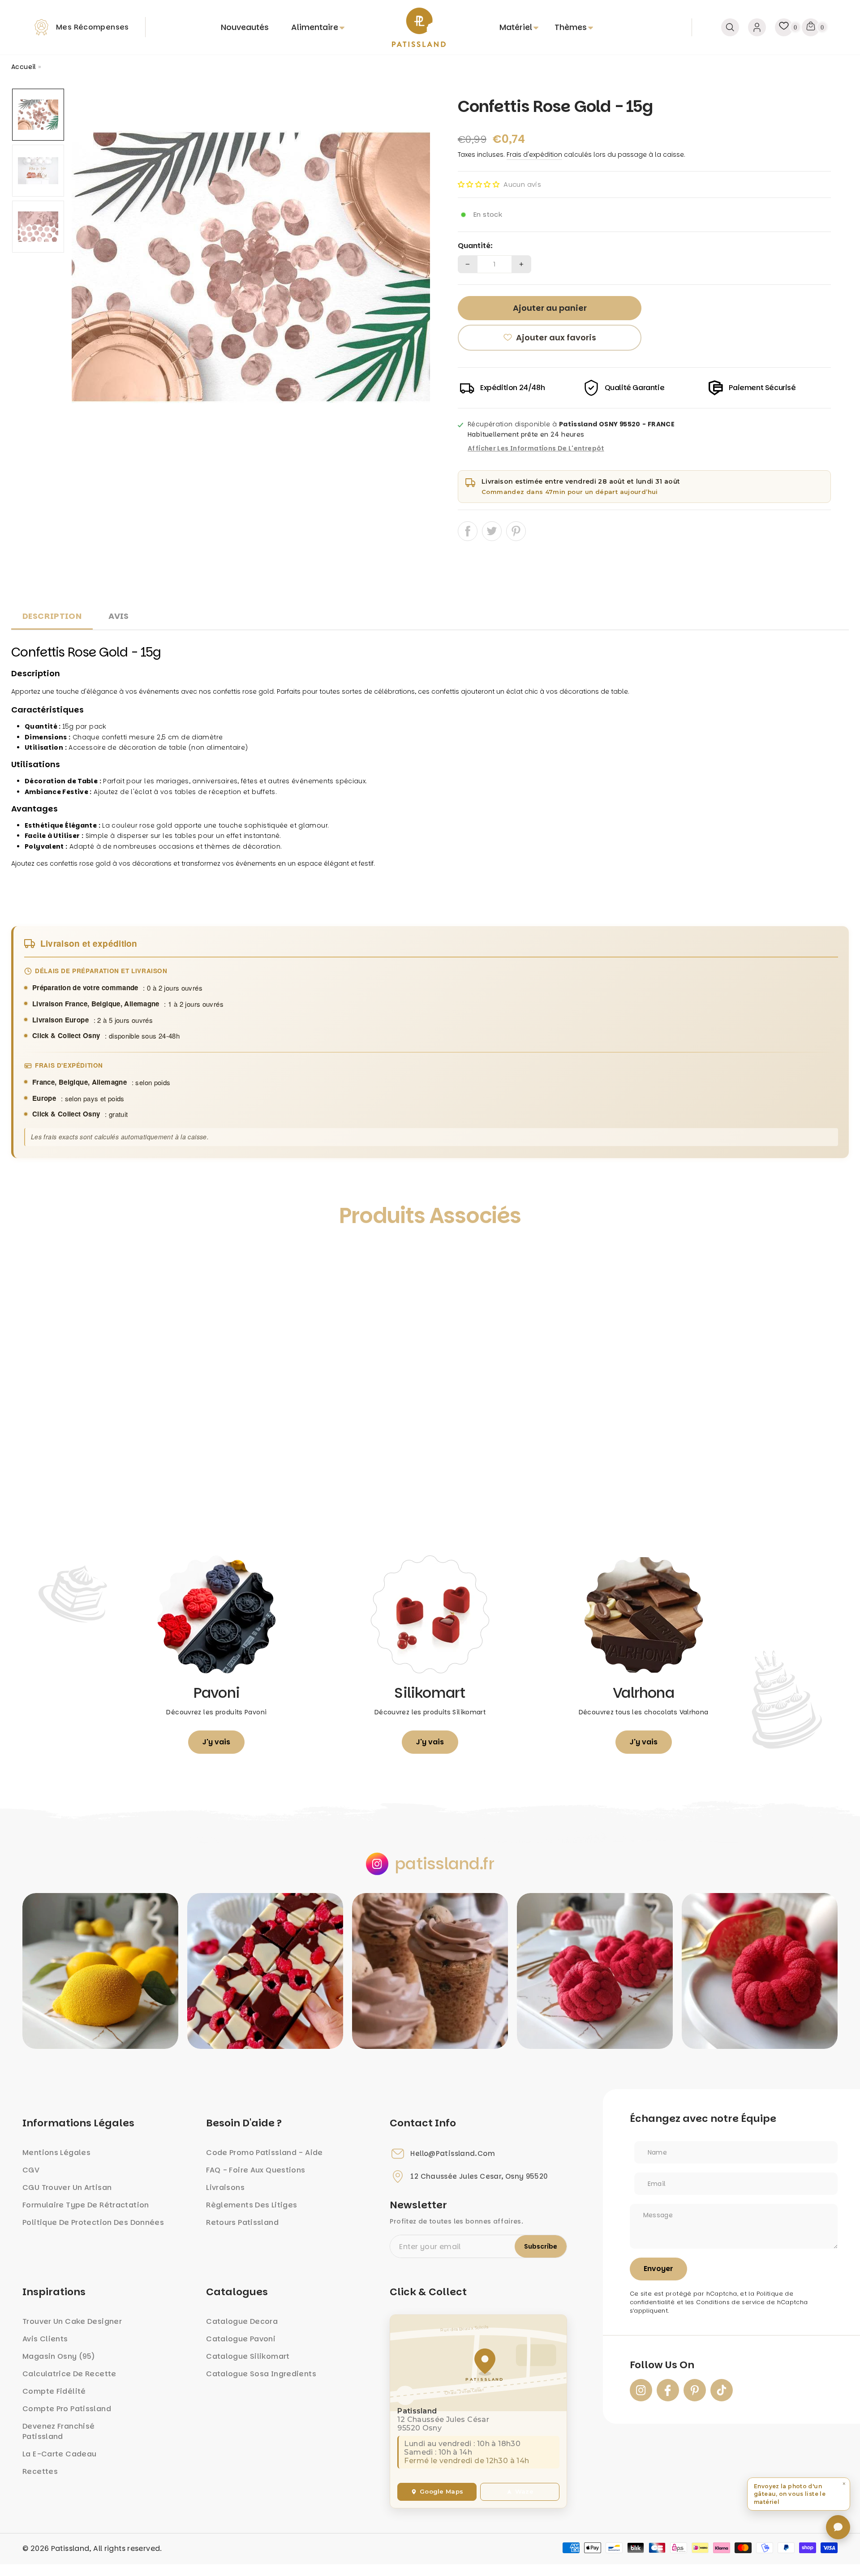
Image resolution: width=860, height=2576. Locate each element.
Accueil (24, 67)
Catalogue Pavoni (241, 2339)
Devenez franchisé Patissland (58, 2431)
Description (52, 616)
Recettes (40, 2471)
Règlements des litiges (252, 2205)
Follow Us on (662, 2365)
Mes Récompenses (92, 27)
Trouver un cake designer (72, 2321)
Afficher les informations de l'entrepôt (536, 449)
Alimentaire (315, 27)
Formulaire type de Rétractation (86, 2205)
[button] (479, 184)
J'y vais (216, 1742)
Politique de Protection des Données (93, 2222)
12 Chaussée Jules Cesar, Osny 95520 (479, 2177)
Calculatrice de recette (69, 2374)
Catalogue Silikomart (248, 2356)
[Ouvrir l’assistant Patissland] (838, 2527)
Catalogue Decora (242, 2321)
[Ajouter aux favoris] (28, 1257)
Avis (119, 616)
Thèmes (571, 27)
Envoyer (658, 2269)
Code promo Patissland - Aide (264, 2153)
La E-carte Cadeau (59, 2454)
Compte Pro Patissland (67, 2409)
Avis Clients (45, 2339)
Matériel (516, 27)
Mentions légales (56, 2153)
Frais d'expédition (534, 155)
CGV (31, 2170)
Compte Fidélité (54, 2391)
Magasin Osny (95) (59, 2356)
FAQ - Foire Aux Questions (256, 2170)
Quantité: (475, 246)
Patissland (70, 2548)
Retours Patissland (242, 2222)
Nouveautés (245, 27)
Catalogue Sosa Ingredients (261, 2374)
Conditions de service (730, 2302)
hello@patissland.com (453, 2154)
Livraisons (225, 2187)
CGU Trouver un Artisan (67, 2187)
